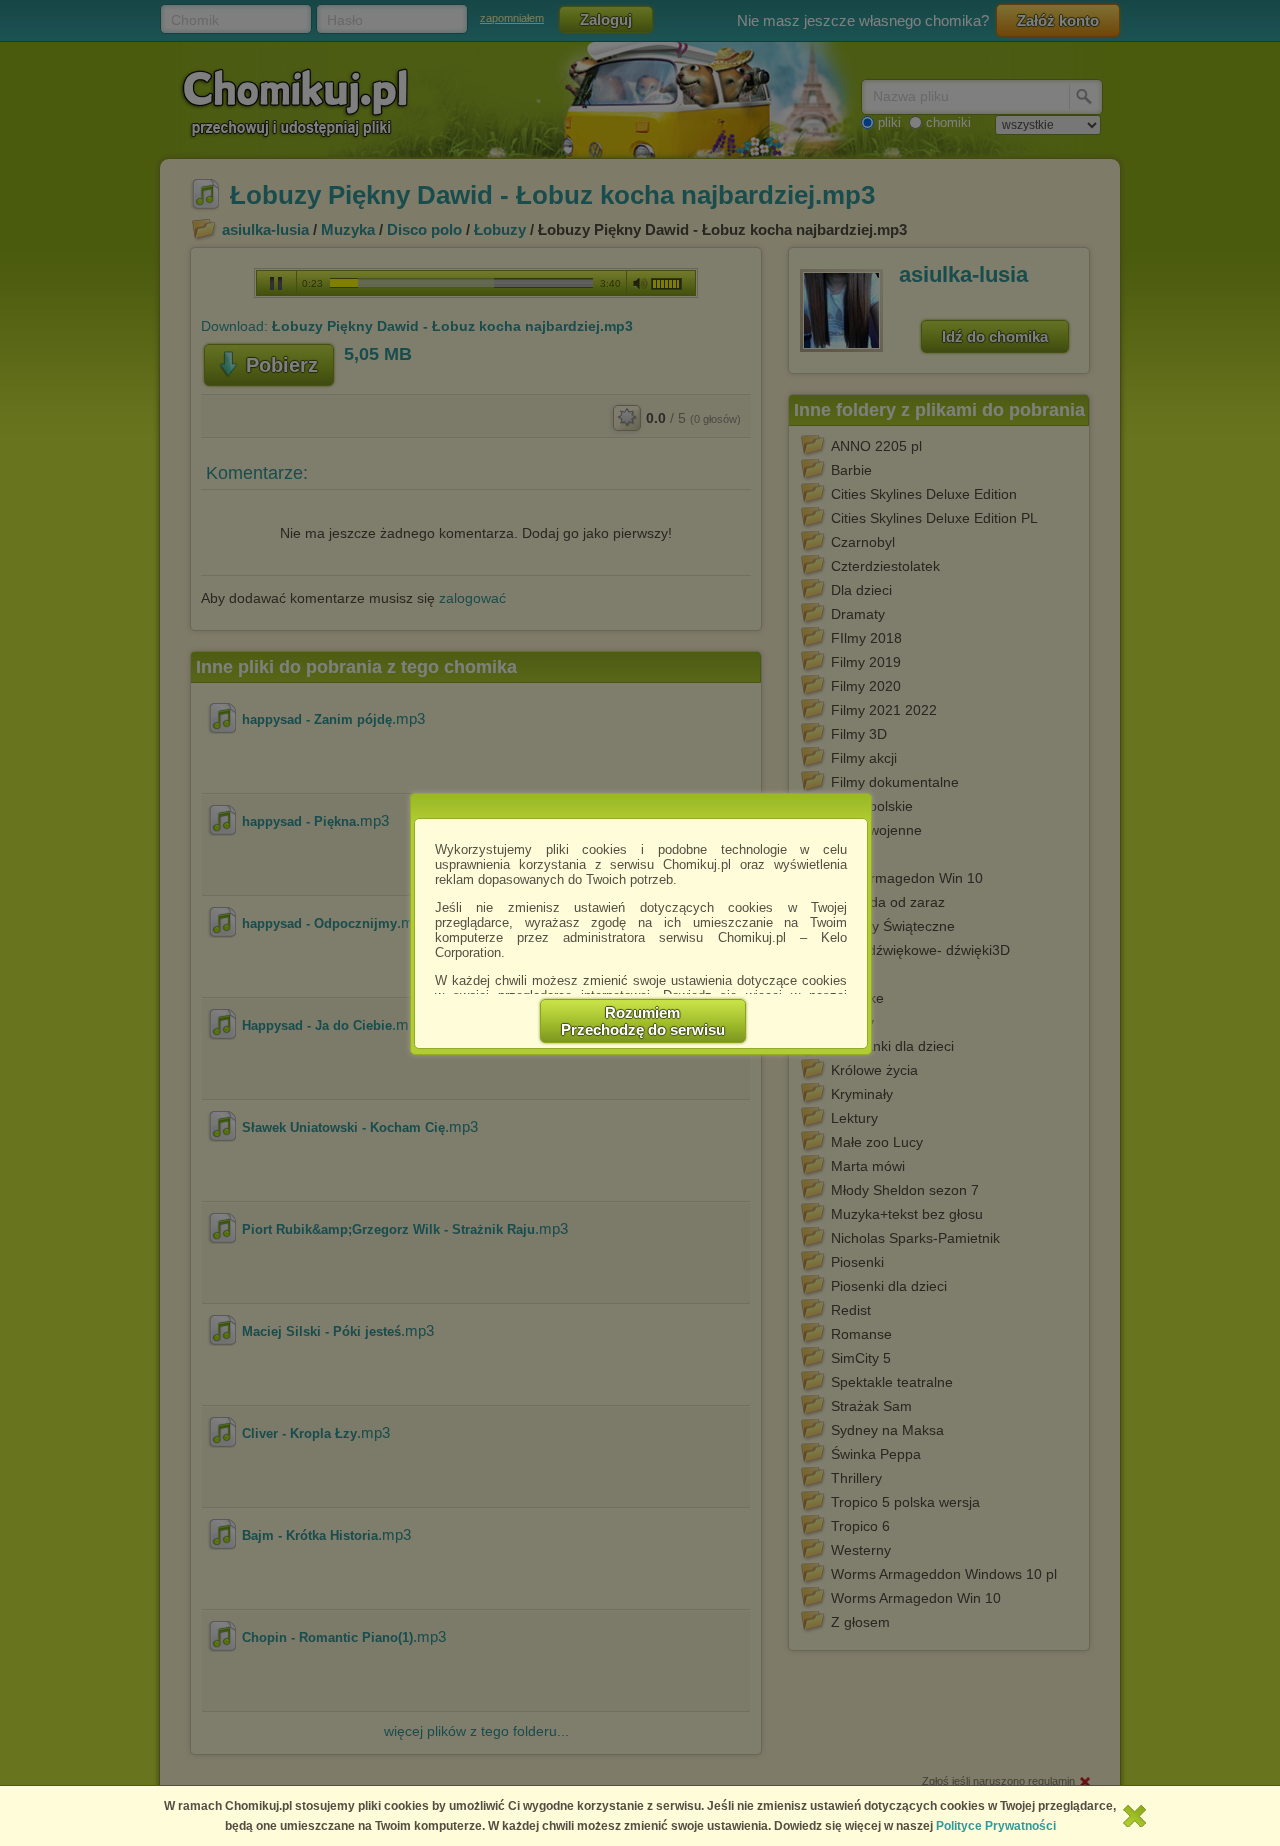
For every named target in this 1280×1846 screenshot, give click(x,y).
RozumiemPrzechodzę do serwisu (643, 1021)
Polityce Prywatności (996, 1826)
